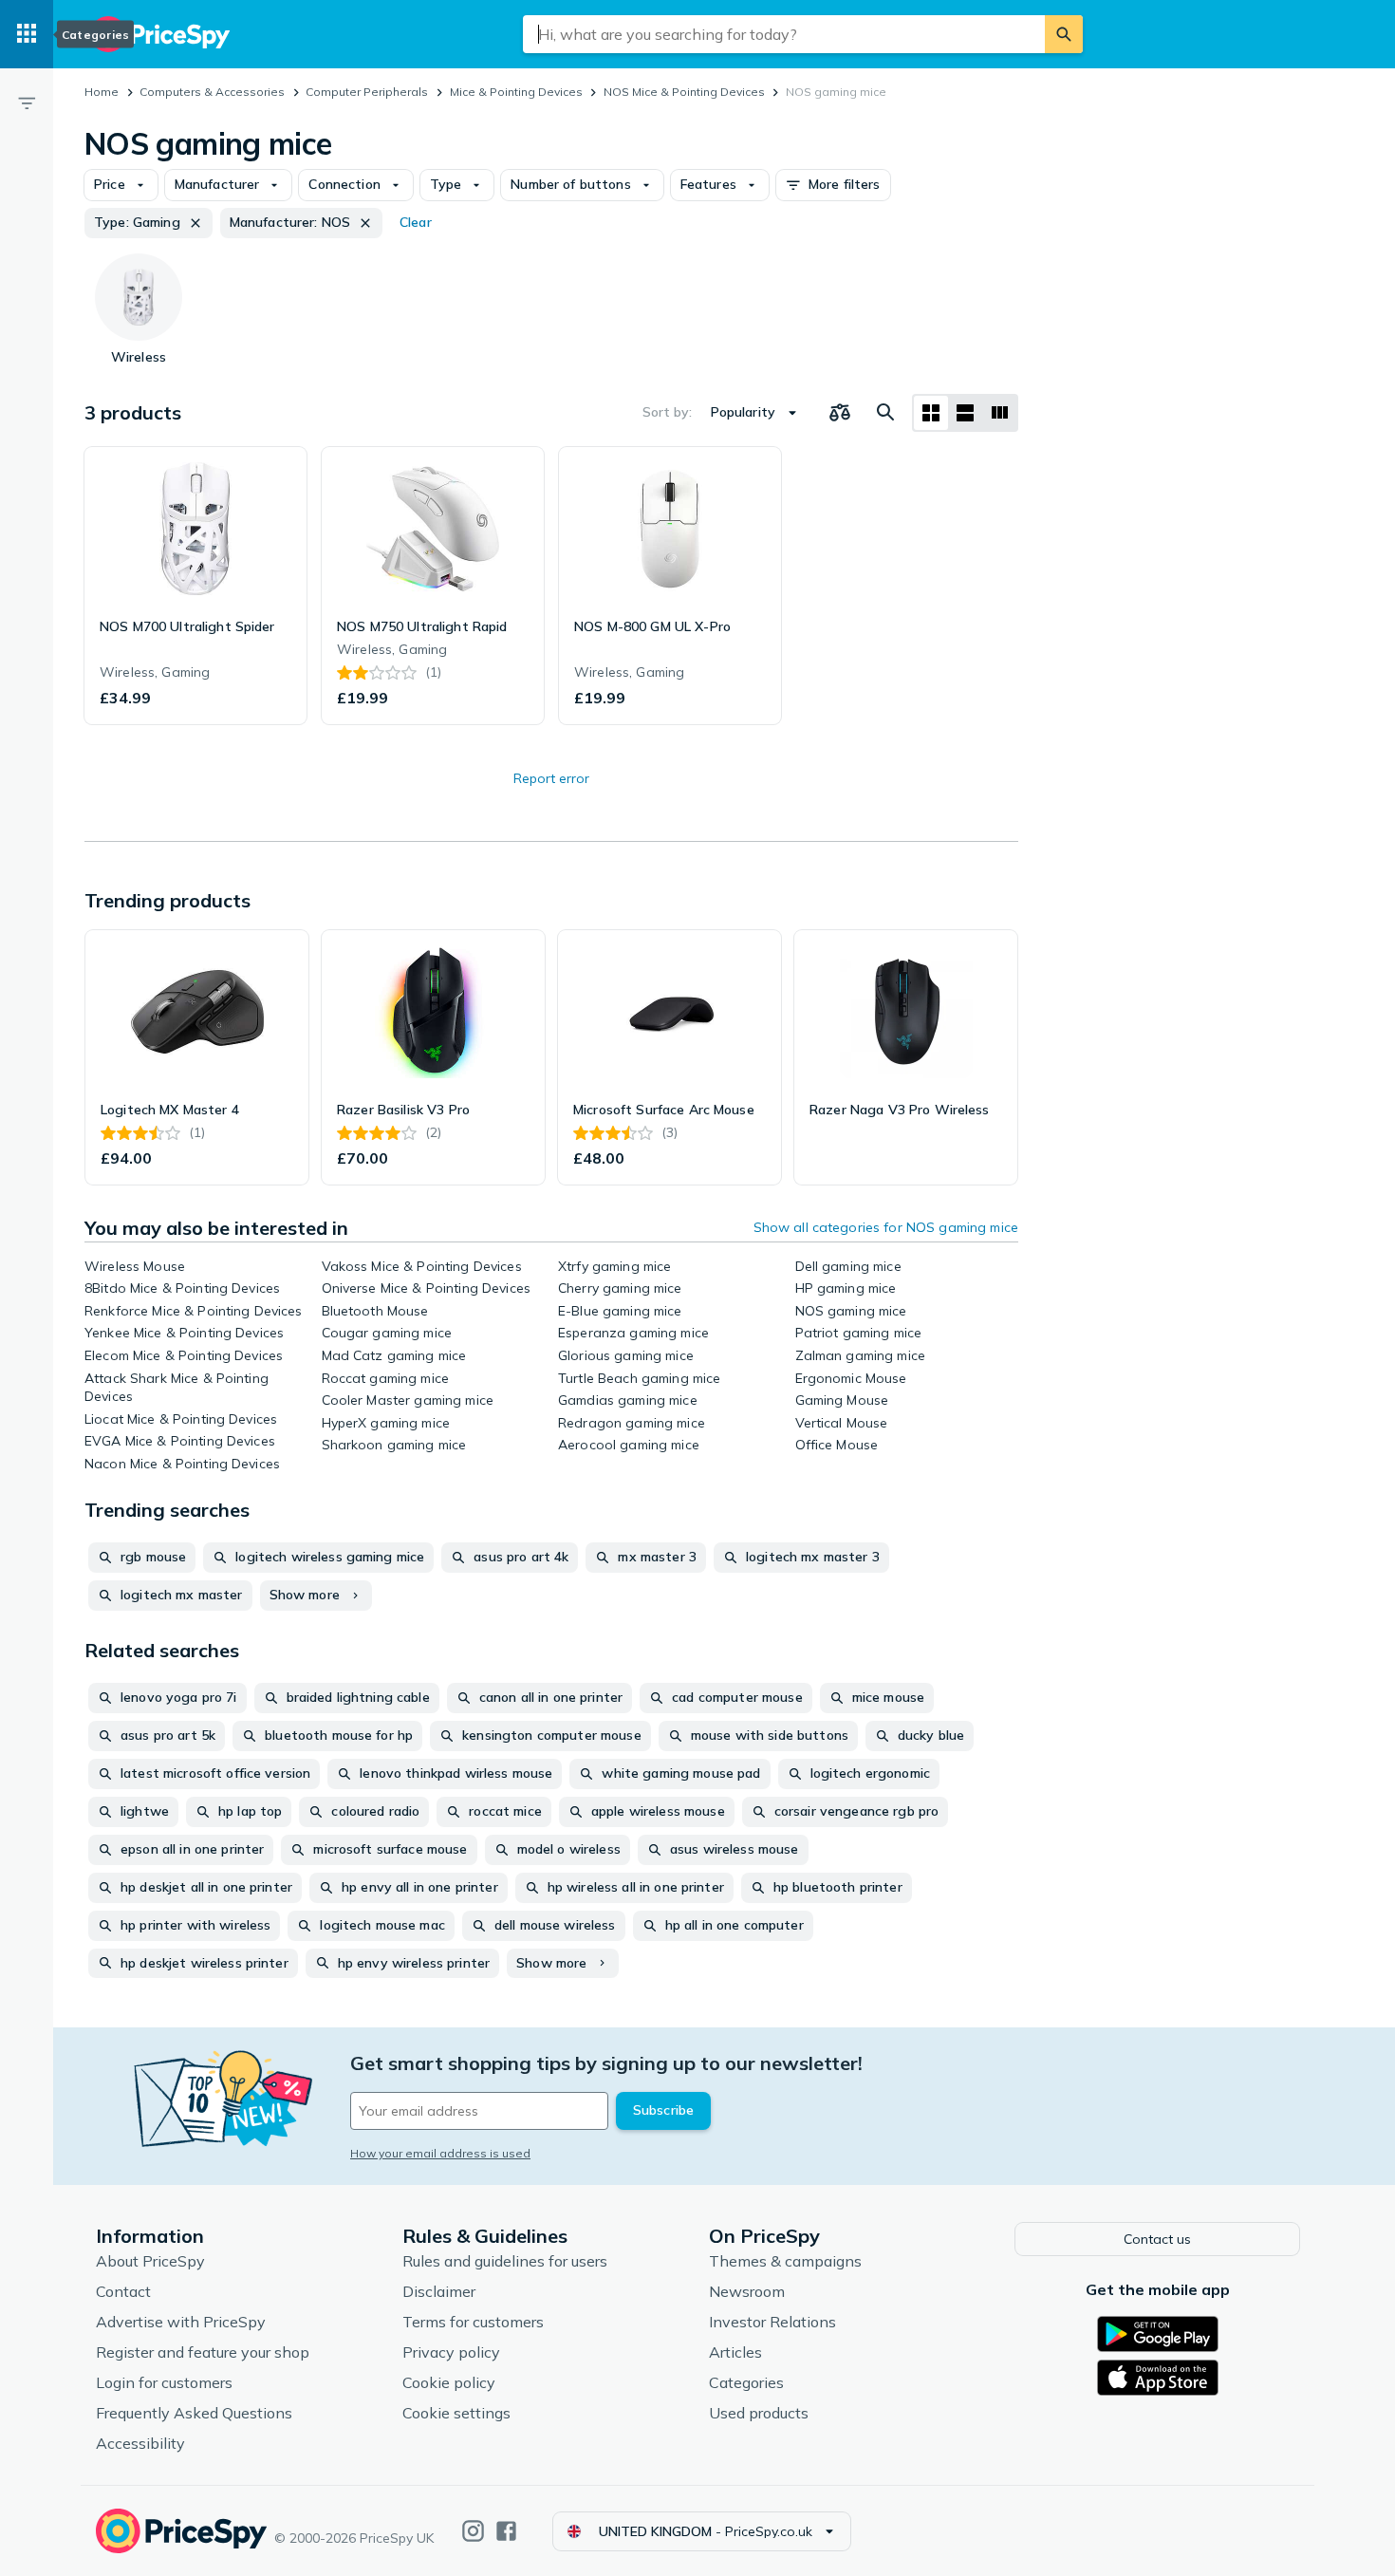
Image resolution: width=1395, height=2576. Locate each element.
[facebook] (506, 2531)
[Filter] (27, 103)
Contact (123, 2291)
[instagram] (473, 2531)
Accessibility (140, 2443)
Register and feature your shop (203, 2352)
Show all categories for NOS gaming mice (886, 1227)
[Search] (1064, 34)
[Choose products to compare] (840, 413)
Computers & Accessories (212, 92)
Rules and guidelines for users (505, 2261)
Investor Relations (772, 2322)
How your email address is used (440, 2153)
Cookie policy (449, 2382)
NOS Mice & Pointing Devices (684, 92)
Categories (746, 2382)
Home (102, 92)
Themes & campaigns (785, 2261)
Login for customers (164, 2382)
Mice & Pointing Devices (516, 92)
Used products (759, 2413)
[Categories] (27, 34)
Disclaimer (439, 2291)
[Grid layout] (931, 413)
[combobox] (784, 34)
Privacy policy (451, 2352)
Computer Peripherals (367, 92)
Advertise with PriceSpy (181, 2322)
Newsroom (747, 2291)
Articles (735, 2352)
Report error (551, 778)
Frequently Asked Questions (194, 2413)
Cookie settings (456, 2413)
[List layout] (965, 413)
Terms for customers (473, 2322)
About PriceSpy (150, 2261)
